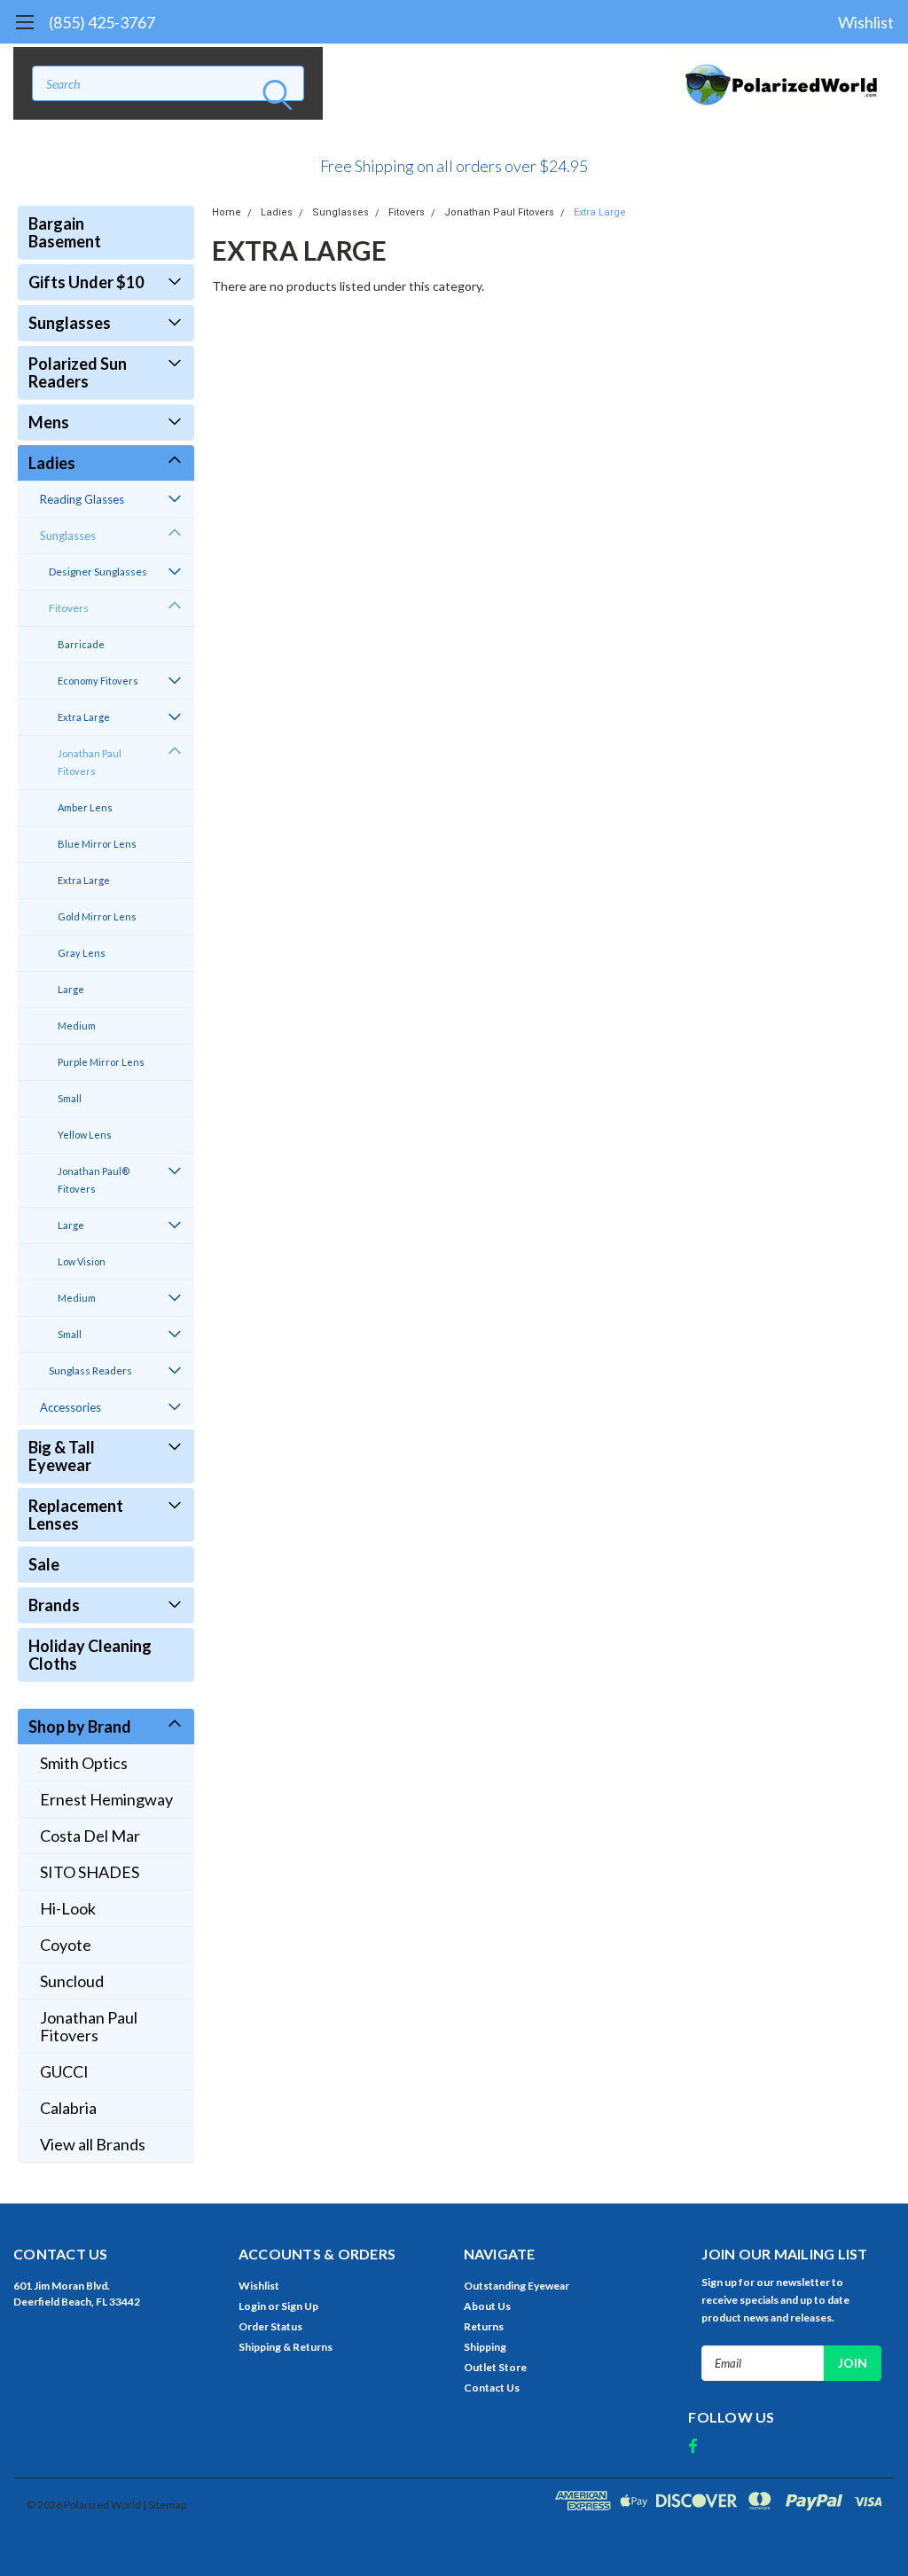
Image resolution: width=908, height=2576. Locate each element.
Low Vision (82, 1261)
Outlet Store (495, 2367)
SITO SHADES (90, 1872)
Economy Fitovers (98, 681)
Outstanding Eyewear (517, 2286)
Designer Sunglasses (98, 572)
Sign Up (300, 2306)
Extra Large (84, 717)
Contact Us (492, 2388)
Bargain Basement (65, 232)
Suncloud (72, 1981)
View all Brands (93, 2144)
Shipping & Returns (286, 2347)
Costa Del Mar (90, 1836)
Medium (77, 1026)
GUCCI (64, 2071)
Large (71, 989)
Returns (484, 2326)
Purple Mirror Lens (101, 1062)
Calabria (68, 2108)
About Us (487, 2306)
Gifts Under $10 (86, 282)
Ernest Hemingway (106, 1799)
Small (70, 1098)
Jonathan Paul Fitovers (90, 762)
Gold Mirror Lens (97, 916)
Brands (54, 1605)
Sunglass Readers (90, 1370)
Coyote (66, 1945)
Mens (49, 422)
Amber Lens (85, 807)
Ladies (52, 463)
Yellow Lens (85, 1135)
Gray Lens (82, 953)
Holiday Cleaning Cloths (90, 1655)
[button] (454, 159)
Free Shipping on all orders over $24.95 (454, 166)
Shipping (485, 2347)
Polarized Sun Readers (78, 372)
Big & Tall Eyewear (62, 1456)
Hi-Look (68, 1908)
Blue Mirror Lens (97, 844)
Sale (44, 1564)
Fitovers (69, 608)
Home (227, 212)
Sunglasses (70, 323)
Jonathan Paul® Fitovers (94, 1180)
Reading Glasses (82, 499)
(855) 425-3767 (102, 22)
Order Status (270, 2326)
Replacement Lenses (76, 1515)
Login (252, 2306)
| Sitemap (164, 2505)
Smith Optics (84, 1763)
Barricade (81, 644)
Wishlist (866, 22)
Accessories (70, 1407)
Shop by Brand (80, 1726)
